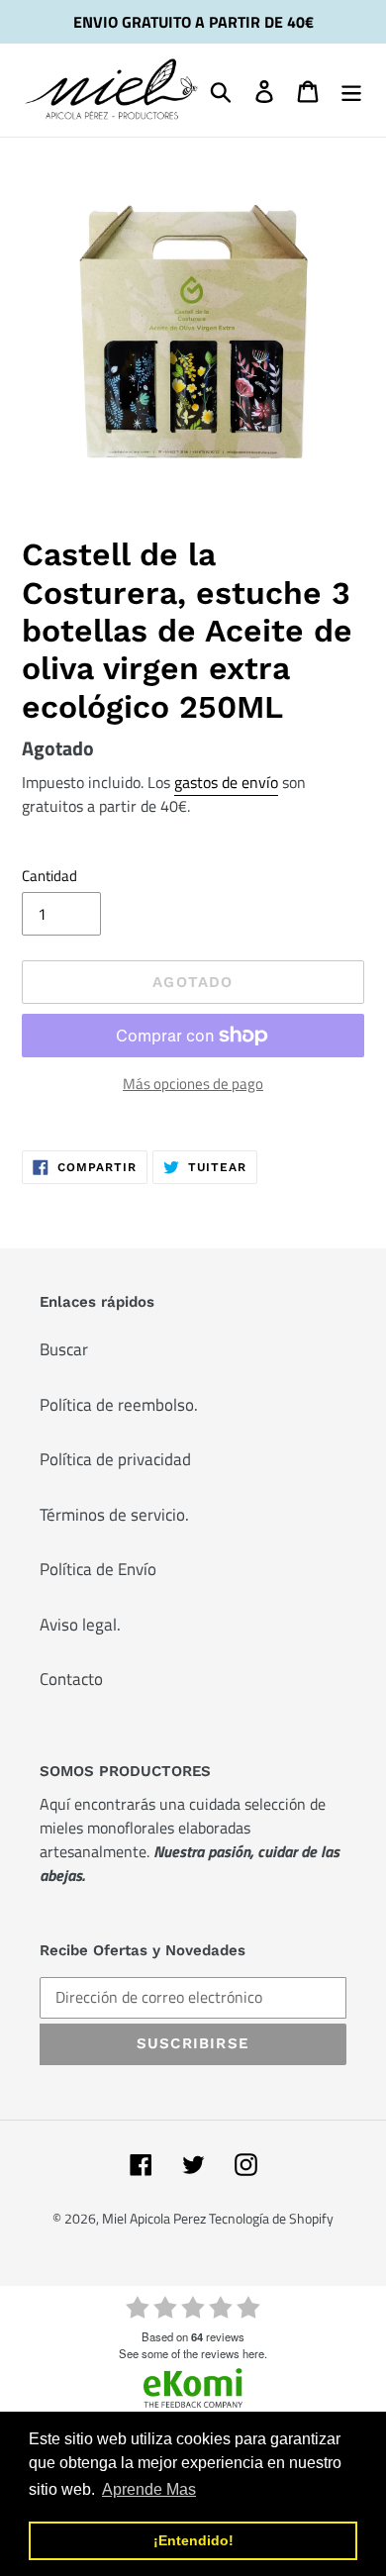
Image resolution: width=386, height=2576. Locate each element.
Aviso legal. (80, 1625)
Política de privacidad (115, 1459)
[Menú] (351, 90)
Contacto (71, 1679)
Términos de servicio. (114, 1515)
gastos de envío (226, 782)
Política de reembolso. (119, 1405)
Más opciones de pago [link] (193, 1084)
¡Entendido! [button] (193, 2540)
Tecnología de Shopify (271, 2218)
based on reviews (193, 2336)
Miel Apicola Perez (155, 2218)
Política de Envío (98, 1569)
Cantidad (49, 876)
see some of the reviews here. (193, 2353)
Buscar (64, 1349)
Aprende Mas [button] (149, 2489)
